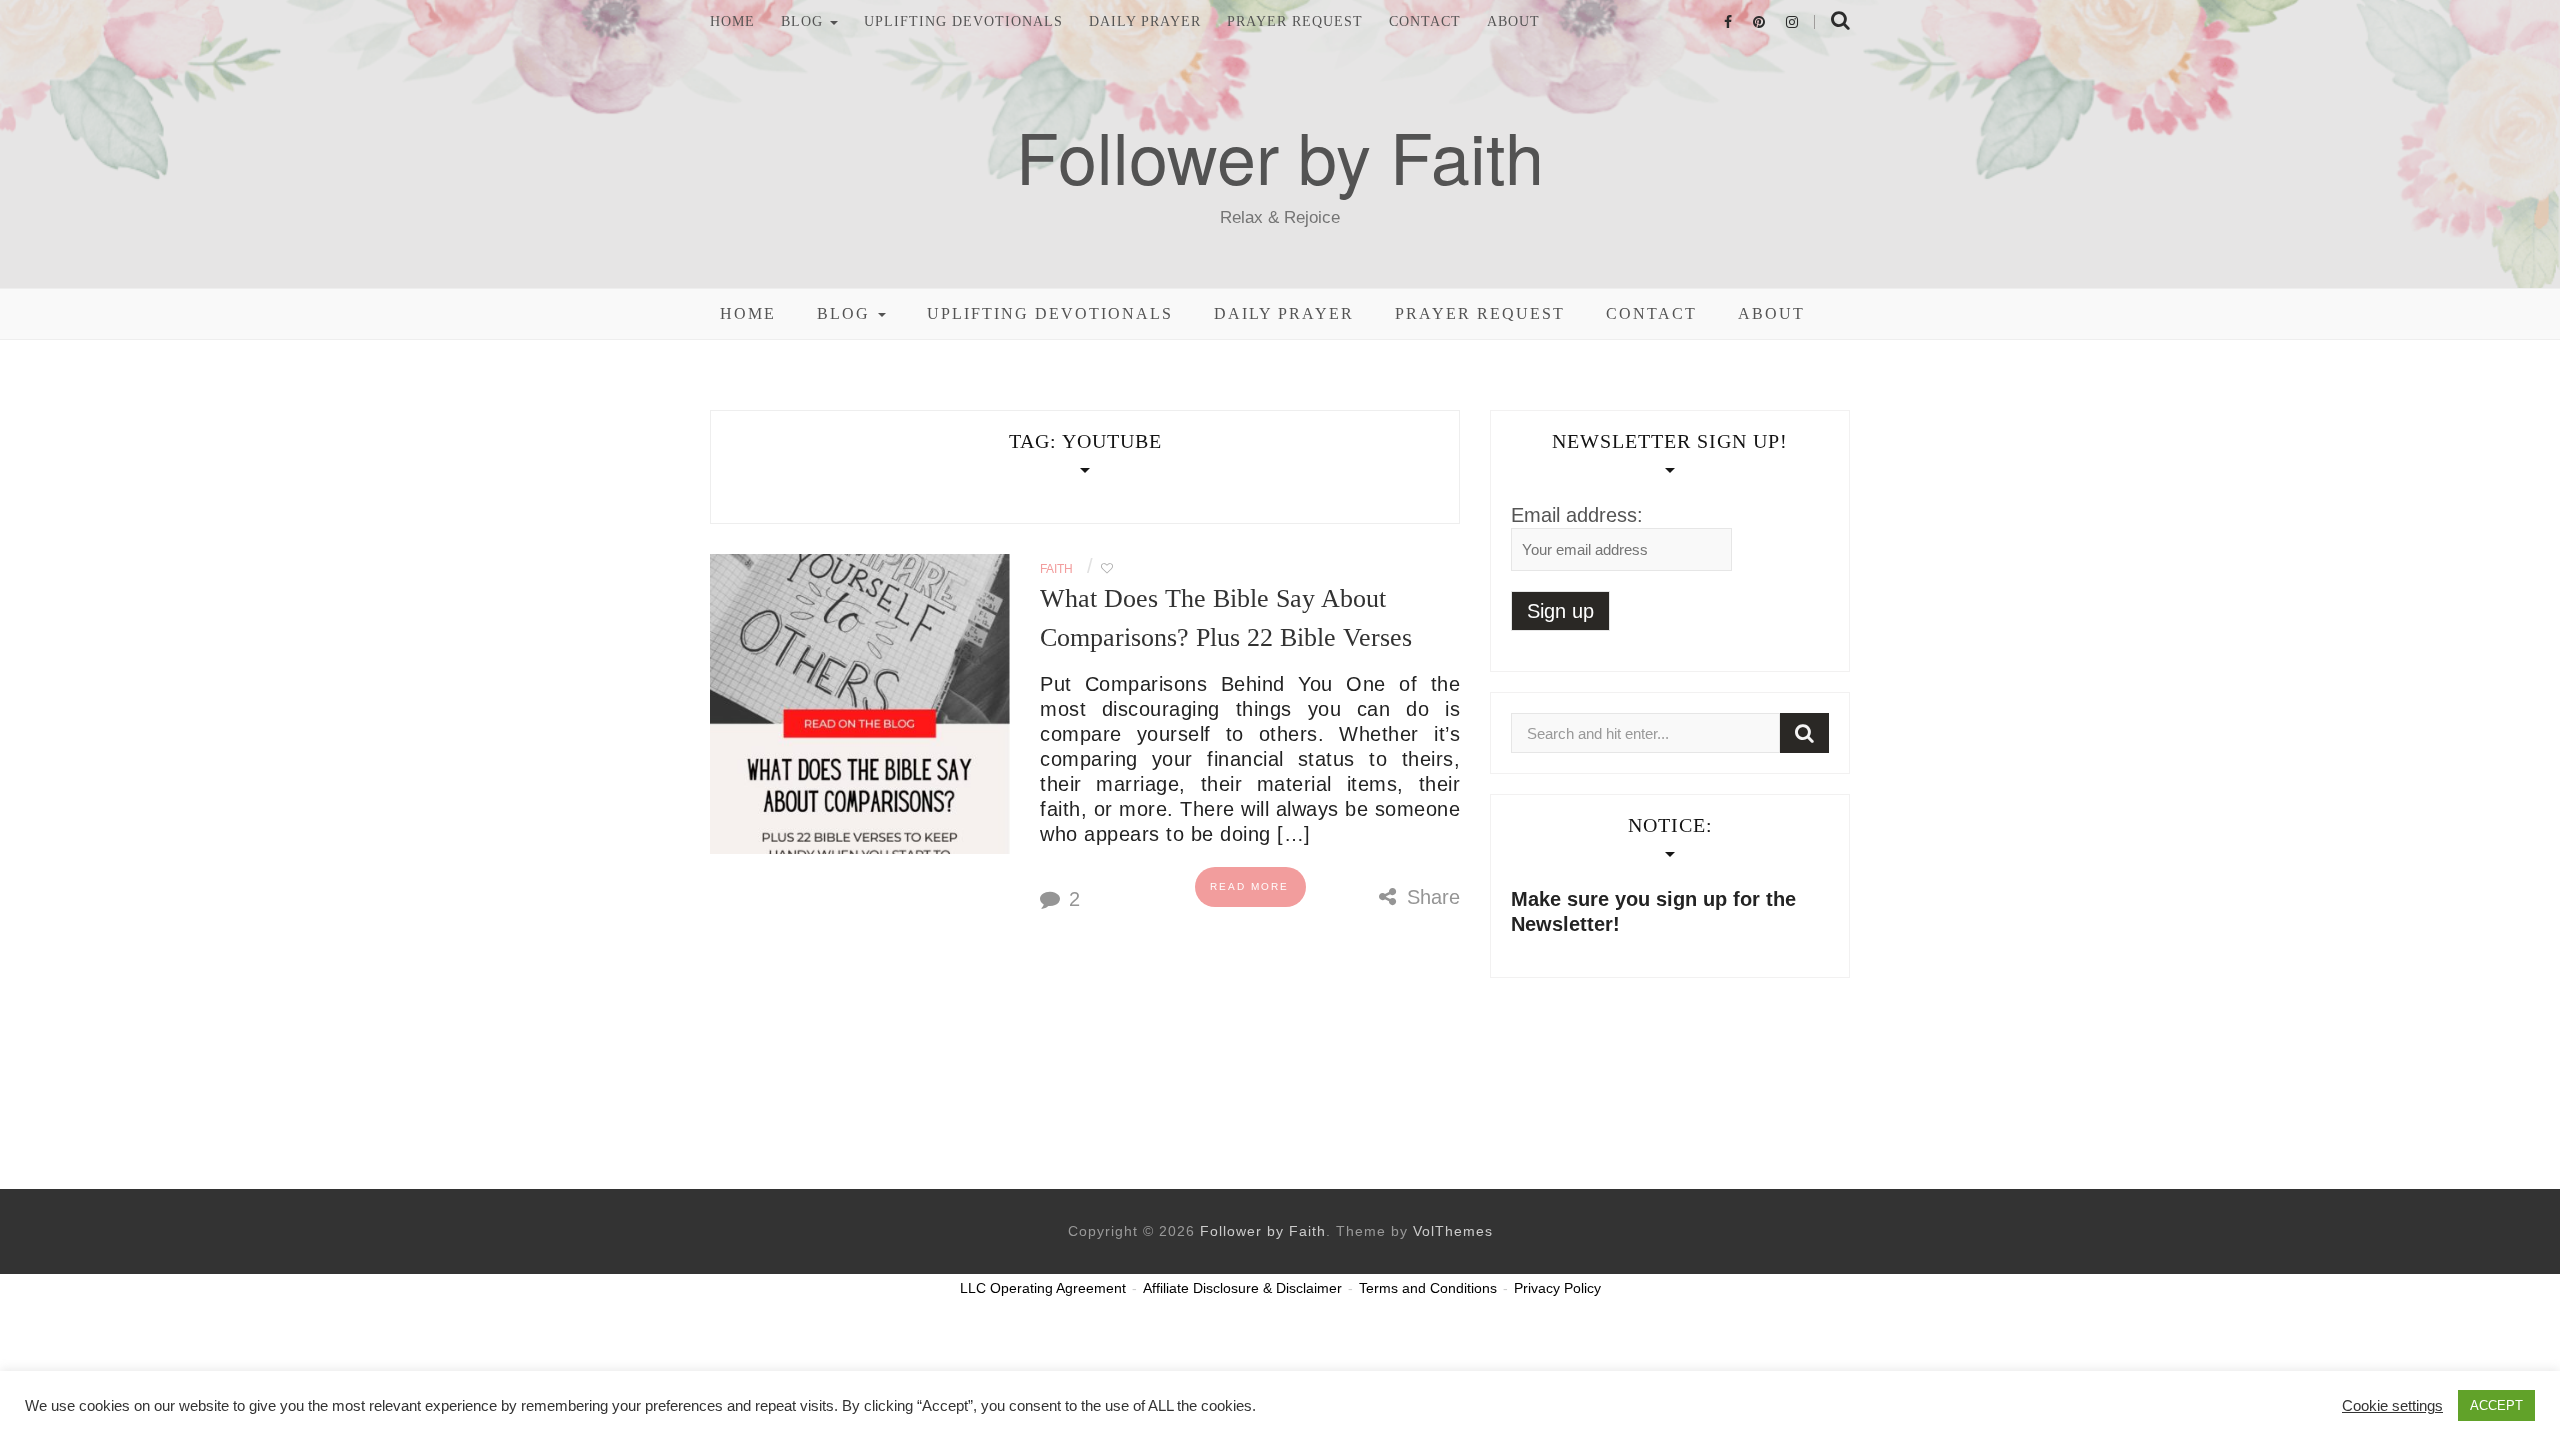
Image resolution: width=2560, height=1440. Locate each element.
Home (732, 22)
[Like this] (1107, 569)
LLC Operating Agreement (1043, 1288)
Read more (1249, 886)
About (1513, 22)
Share (1430, 897)
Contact (1425, 22)
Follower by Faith (1280, 155)
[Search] (1804, 733)
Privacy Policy (1557, 1288)
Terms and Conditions (1428, 1288)
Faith (1056, 569)
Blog (804, 22)
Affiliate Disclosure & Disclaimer (1242, 1288)
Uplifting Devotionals (963, 22)
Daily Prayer (1145, 22)
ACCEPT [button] (2496, 1405)
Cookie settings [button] (2392, 1406)
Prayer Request (1295, 22)
